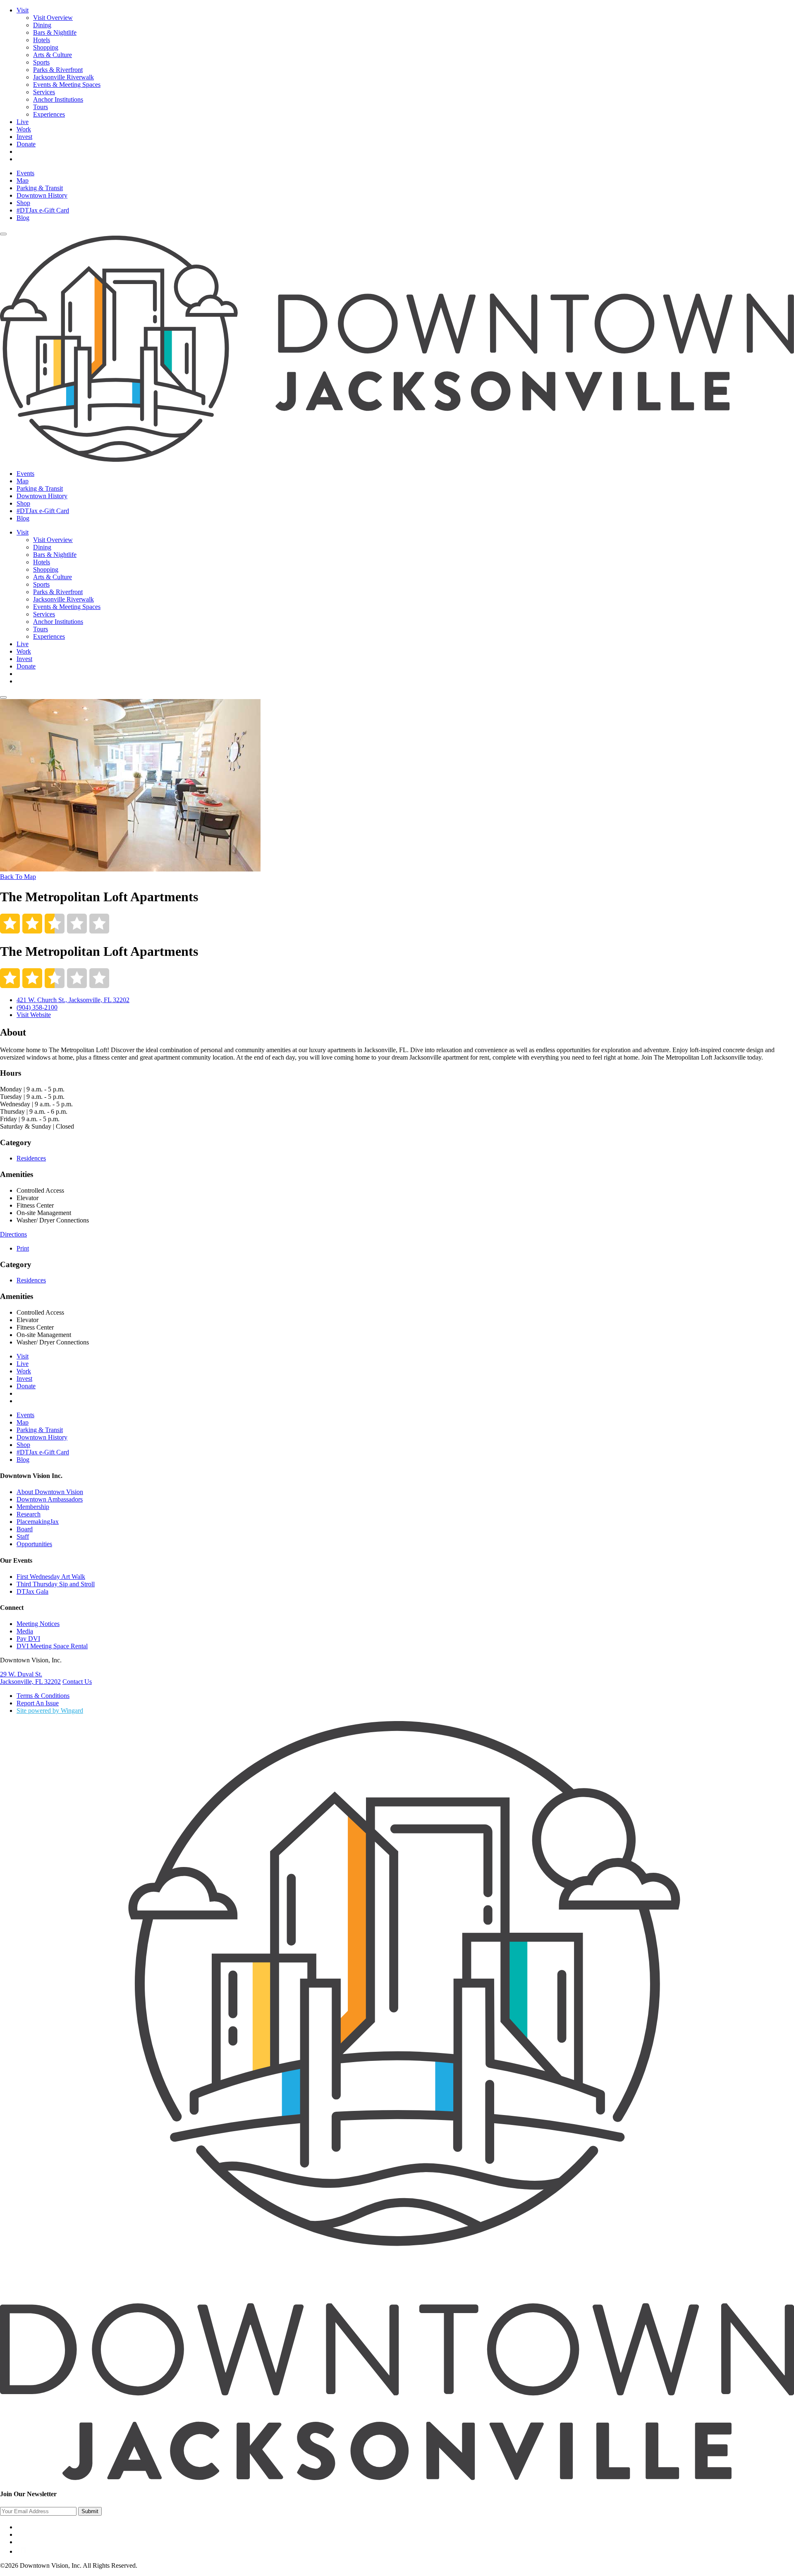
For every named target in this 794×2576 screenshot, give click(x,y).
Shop (23, 203)
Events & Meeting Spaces (67, 85)
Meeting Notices (38, 1624)
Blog (23, 218)
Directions (13, 1234)
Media (25, 1631)
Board (25, 1529)
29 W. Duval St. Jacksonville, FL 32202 (30, 1678)
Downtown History (42, 195)
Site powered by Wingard (50, 1711)
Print (23, 1248)
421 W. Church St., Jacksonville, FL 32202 (73, 1000)
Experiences (49, 114)
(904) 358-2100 (37, 1007)
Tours (41, 107)
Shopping (46, 47)
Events (25, 173)
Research (29, 1514)
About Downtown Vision (50, 1492)
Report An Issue (38, 1703)
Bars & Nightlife (55, 32)
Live (23, 122)
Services (44, 92)
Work (24, 129)
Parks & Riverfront (58, 70)
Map (23, 180)
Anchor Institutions (58, 99)
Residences (31, 1158)
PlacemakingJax (38, 1522)
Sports (41, 62)
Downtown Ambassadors (50, 1499)
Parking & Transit (40, 188)
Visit (23, 10)
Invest (24, 137)
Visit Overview (53, 18)
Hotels (42, 40)
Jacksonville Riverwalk (63, 77)
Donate (26, 144)
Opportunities (34, 1544)
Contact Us (77, 1682)
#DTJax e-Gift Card (43, 210)
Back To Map (18, 877)
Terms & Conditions (43, 1696)
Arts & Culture (53, 55)
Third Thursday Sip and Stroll (56, 1584)
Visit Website (34, 1015)
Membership (33, 1507)
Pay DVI (28, 1639)
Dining (42, 25)
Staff (23, 1536)
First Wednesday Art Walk (51, 1577)
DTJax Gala (32, 1591)
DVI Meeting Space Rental (52, 1646)
